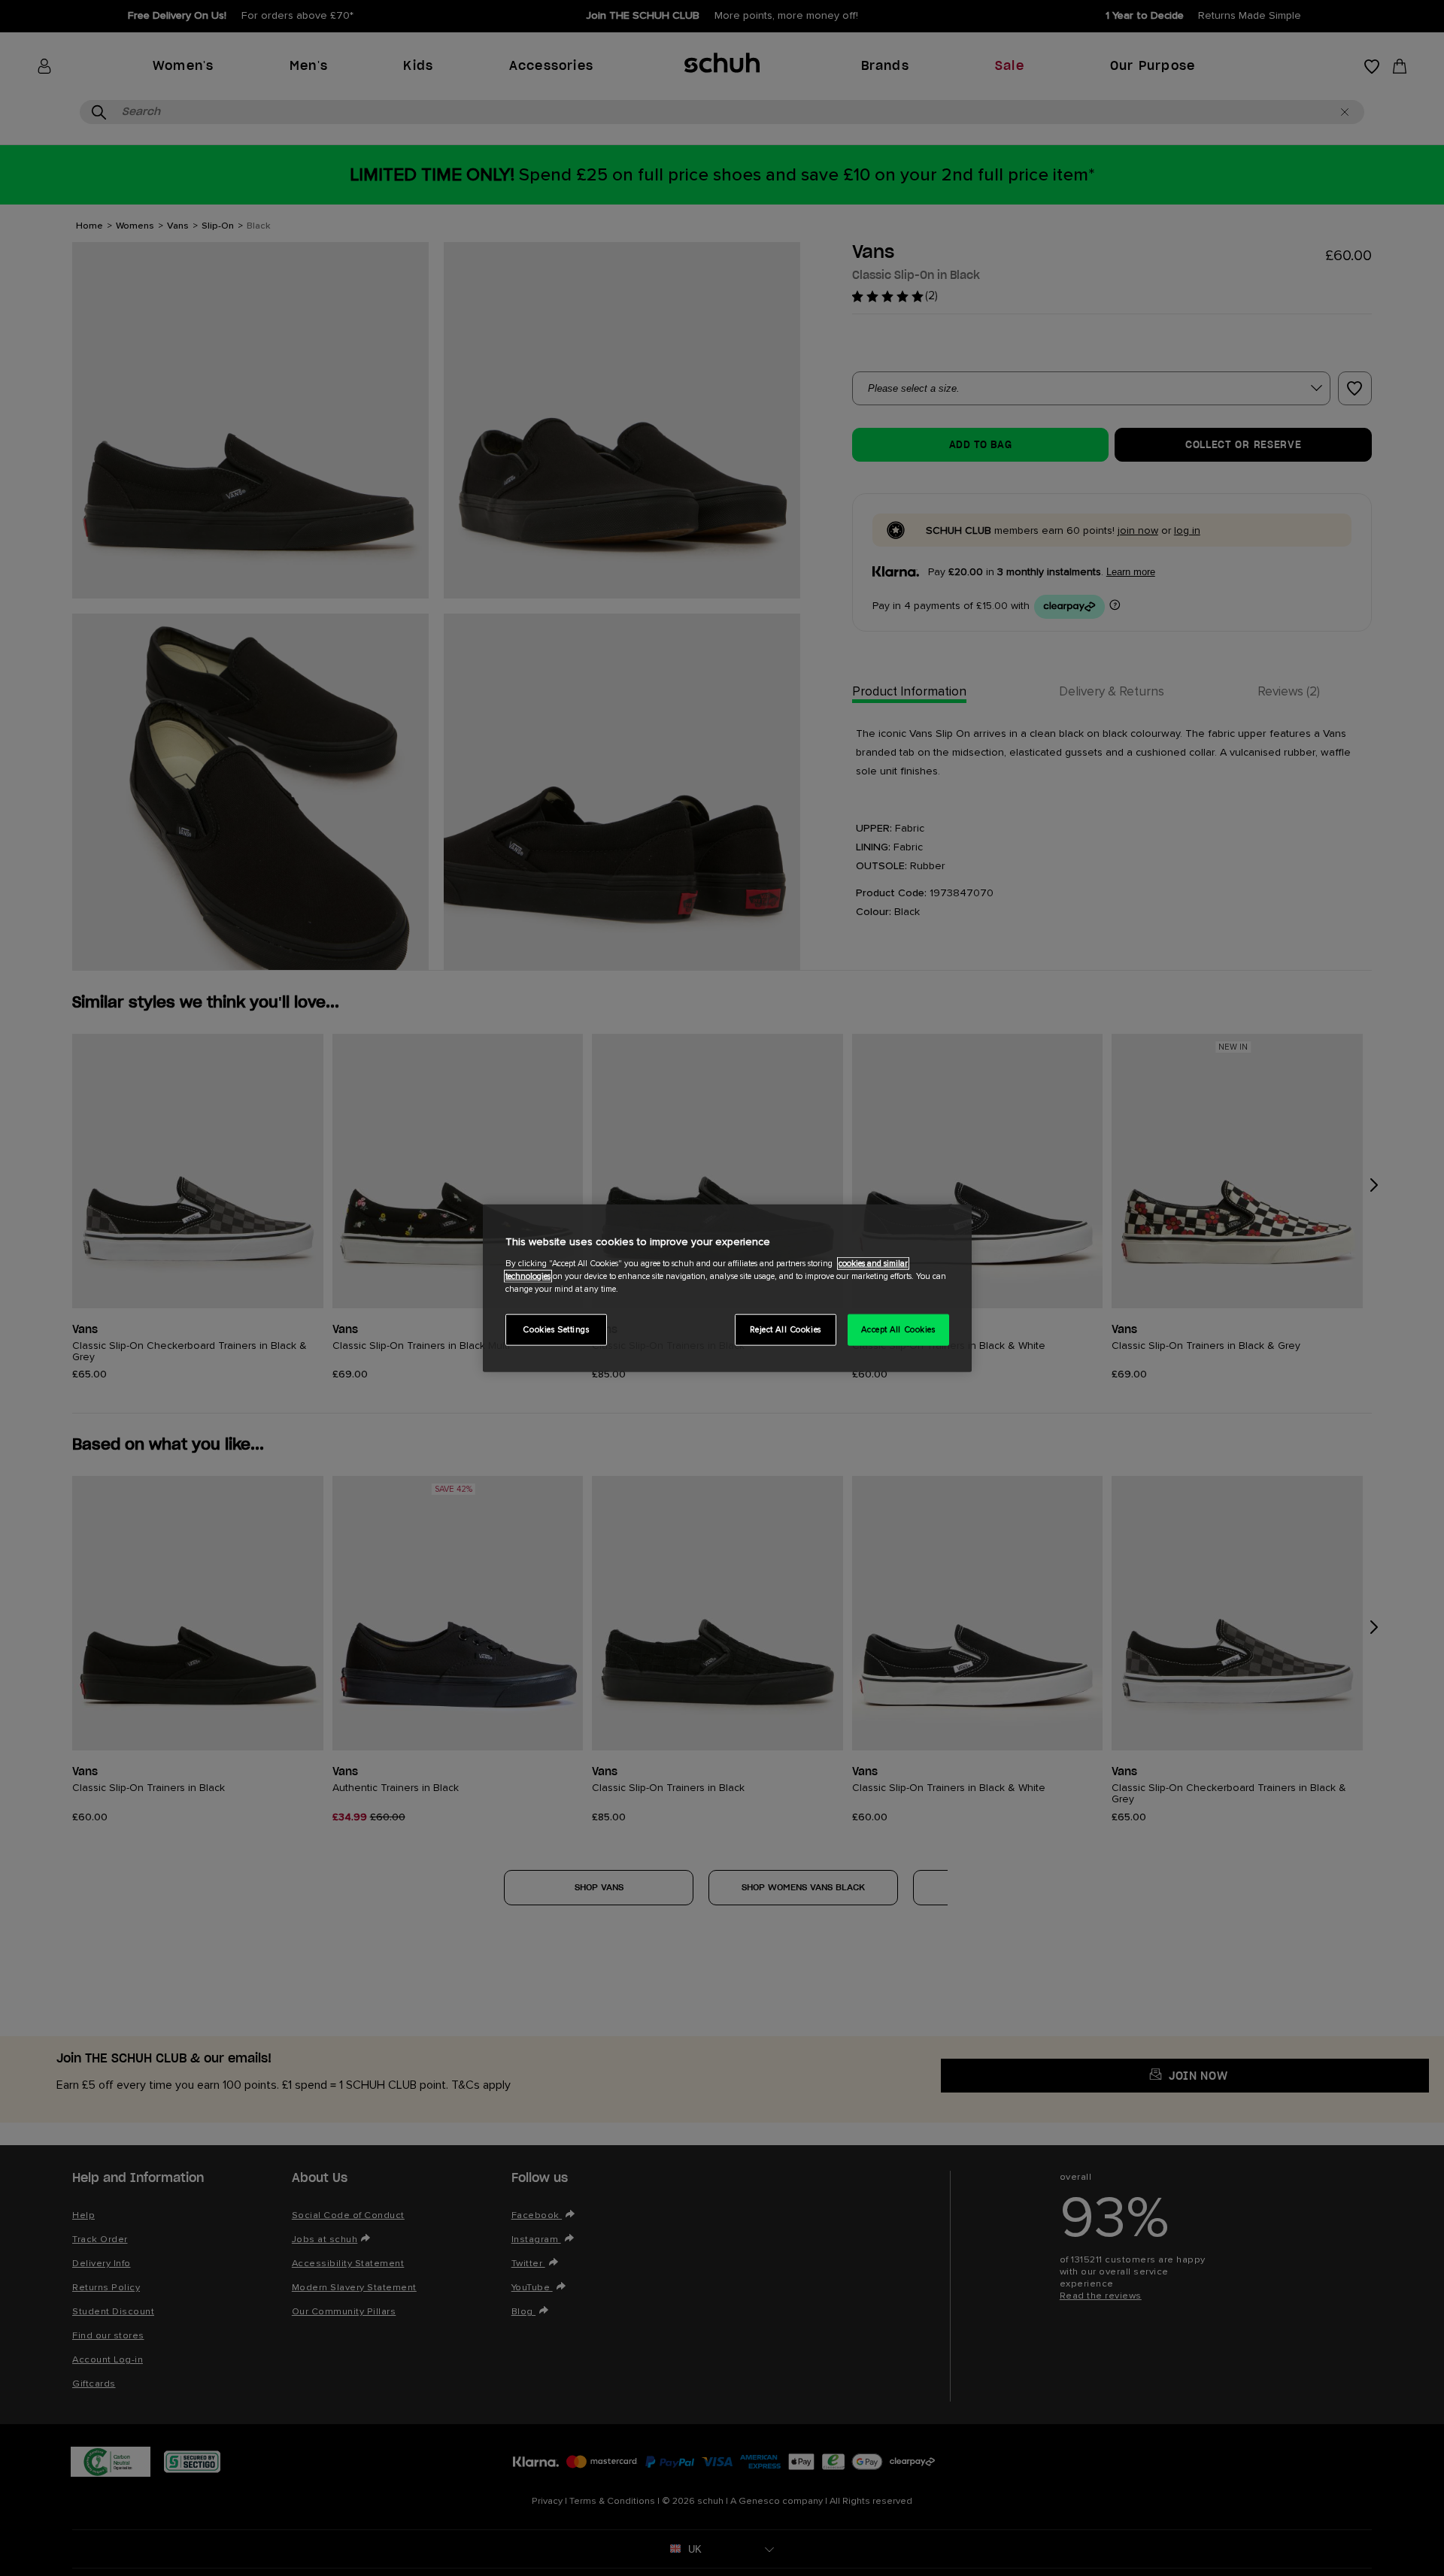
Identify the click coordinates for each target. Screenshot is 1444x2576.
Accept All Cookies (898, 1329)
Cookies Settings (556, 1329)
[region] (727, 1288)
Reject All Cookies (786, 1329)
